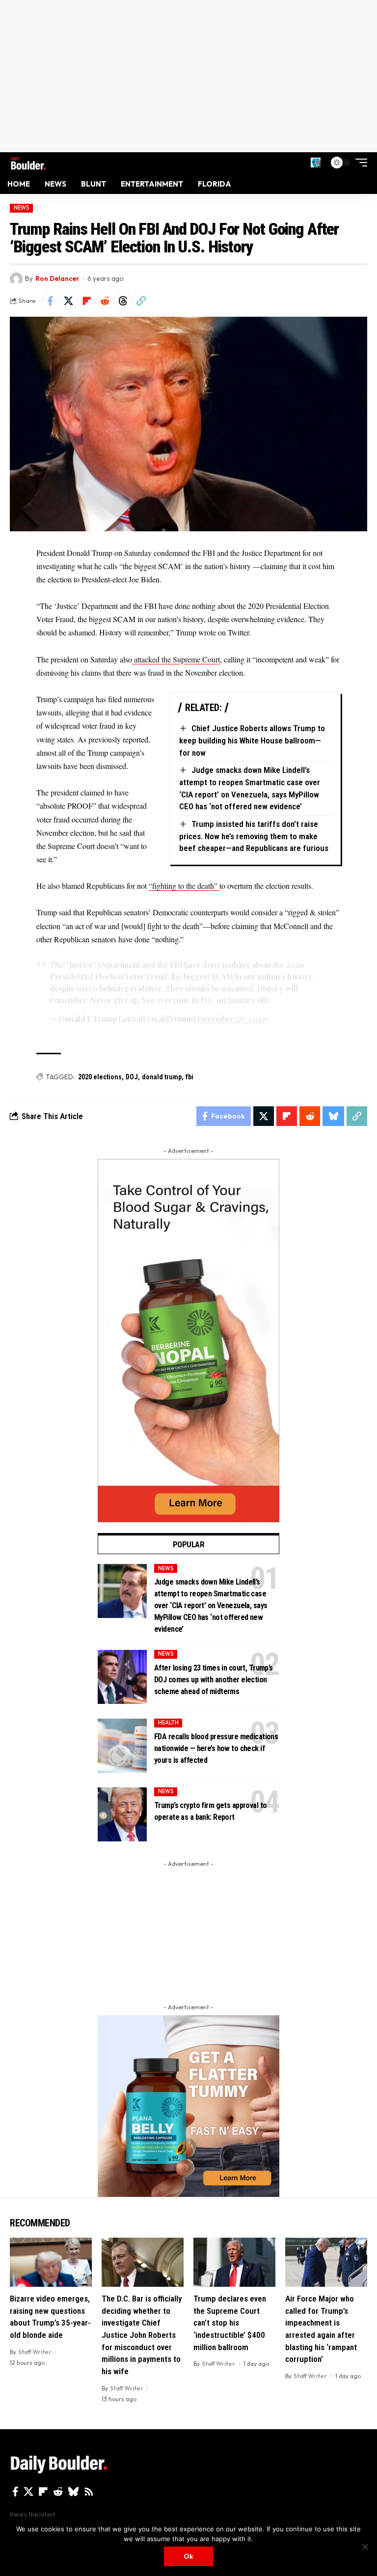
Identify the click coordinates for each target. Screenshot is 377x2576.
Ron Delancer (57, 278)
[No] (365, 2547)
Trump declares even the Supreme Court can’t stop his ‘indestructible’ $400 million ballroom (230, 2323)
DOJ (132, 1077)
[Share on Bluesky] (333, 1116)
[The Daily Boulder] (28, 162)
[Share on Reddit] (105, 301)
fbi (189, 1077)
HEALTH (168, 1723)
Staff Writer (35, 2352)
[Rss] (89, 2492)
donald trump (162, 1077)
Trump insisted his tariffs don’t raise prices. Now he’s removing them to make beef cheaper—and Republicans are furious (254, 836)
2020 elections (100, 1077)
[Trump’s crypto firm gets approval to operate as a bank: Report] (122, 1814)
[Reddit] (58, 2492)
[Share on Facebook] (50, 301)
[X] (28, 2492)
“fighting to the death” (184, 886)
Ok (188, 2556)
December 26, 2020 (232, 1019)
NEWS (22, 208)
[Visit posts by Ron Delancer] (16, 279)
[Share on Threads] (123, 301)
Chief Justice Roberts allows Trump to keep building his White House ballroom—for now (252, 740)
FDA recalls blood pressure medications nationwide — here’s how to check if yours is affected (216, 1748)
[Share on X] (68, 301)
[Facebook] (15, 2492)
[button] (316, 163)
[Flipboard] (43, 2492)
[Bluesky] (73, 2492)
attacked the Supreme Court (176, 659)
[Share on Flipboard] (86, 301)
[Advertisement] (188, 76)
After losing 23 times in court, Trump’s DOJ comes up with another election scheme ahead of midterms (214, 1680)
